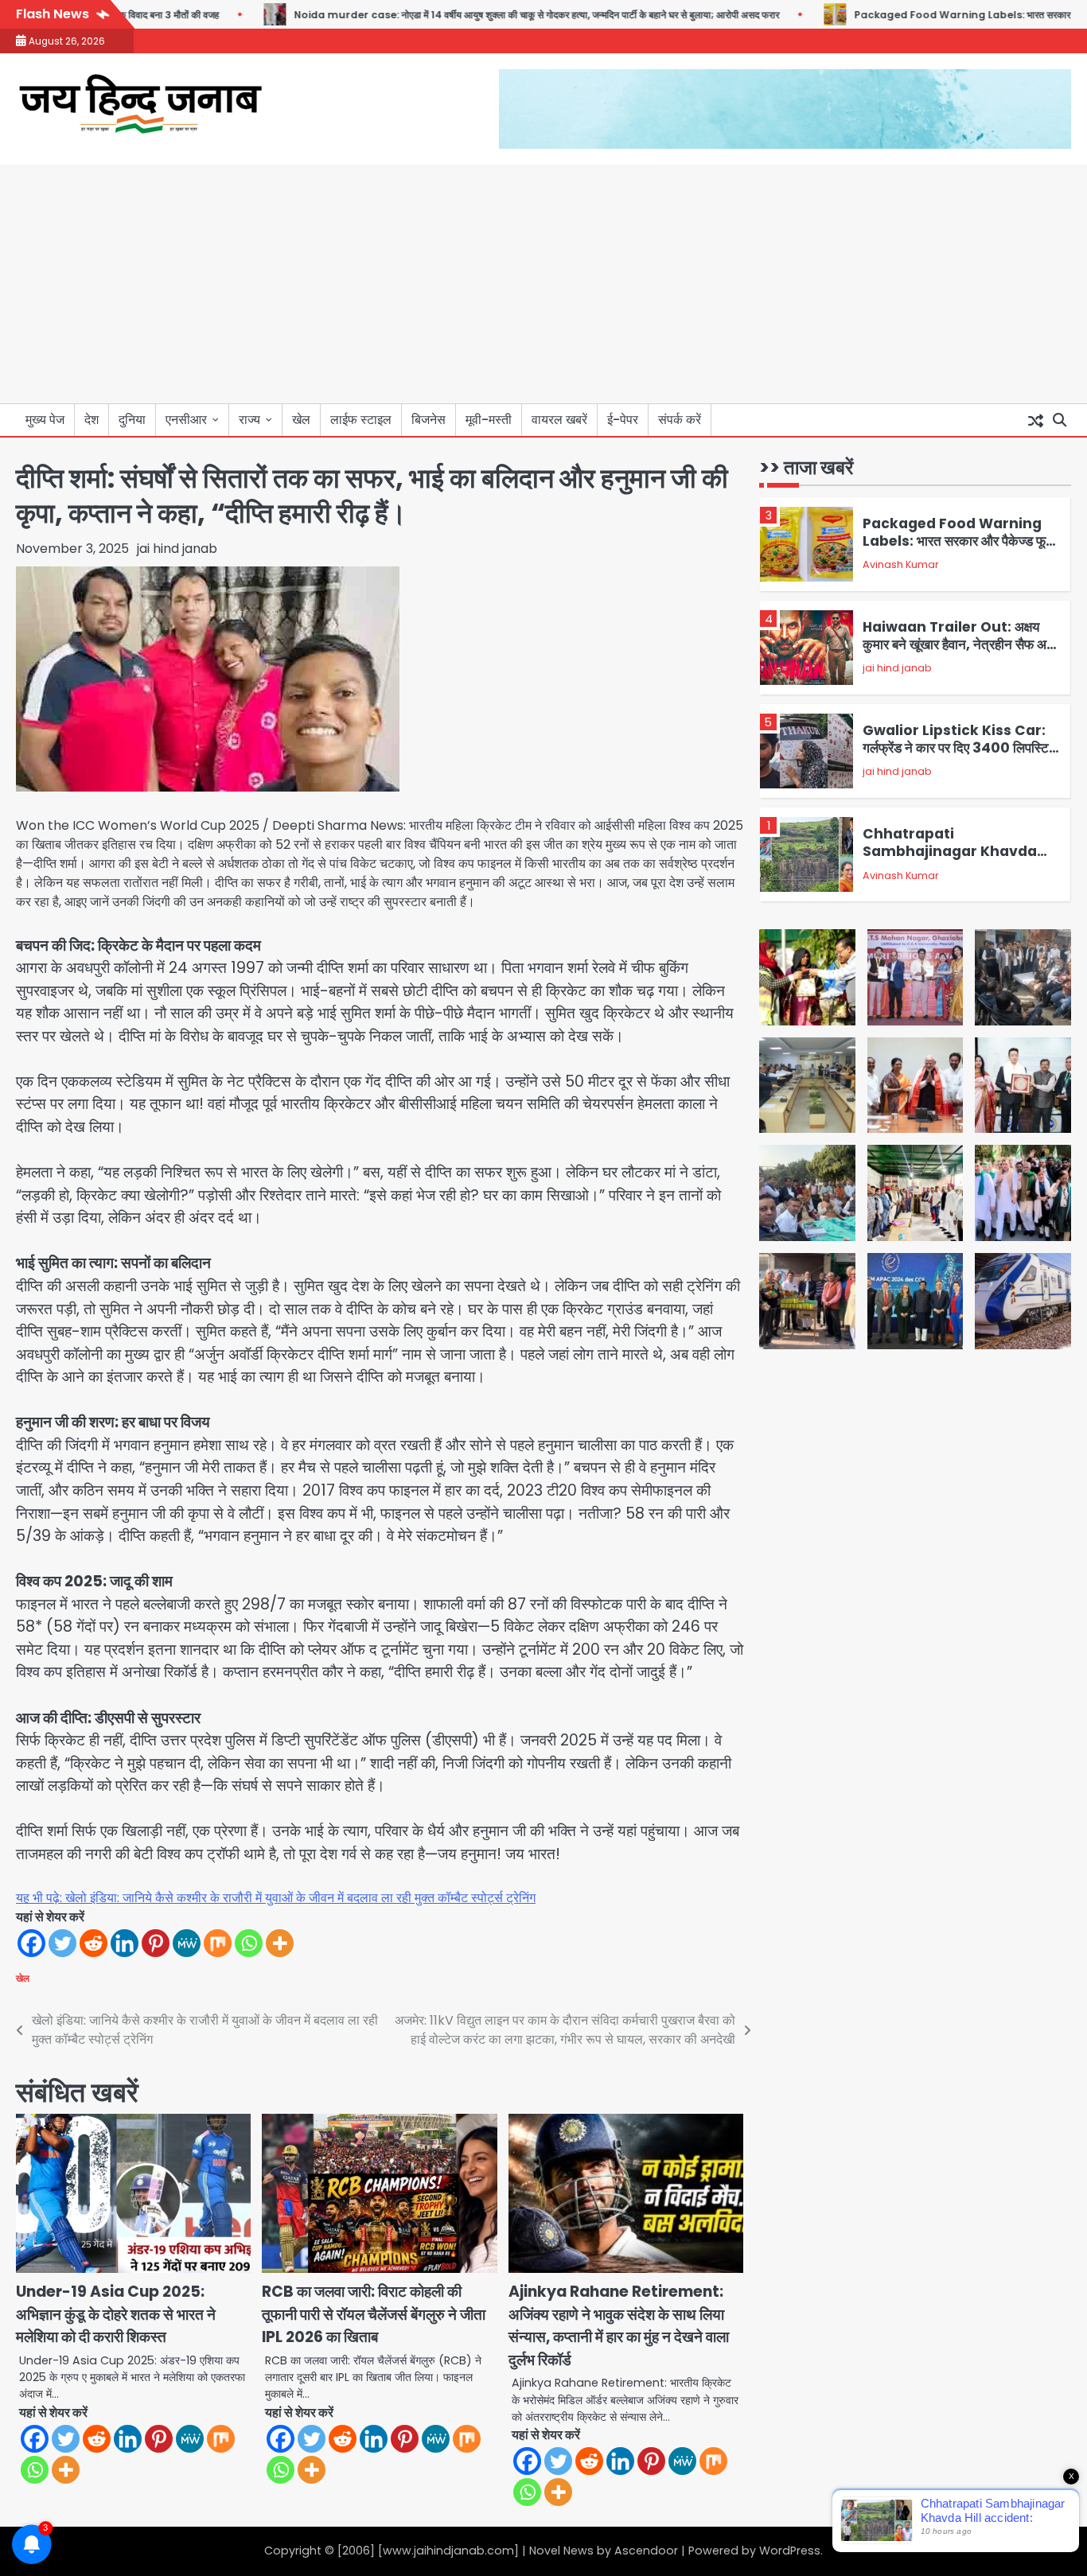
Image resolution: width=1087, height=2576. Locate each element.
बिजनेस (429, 420)
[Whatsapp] (249, 1943)
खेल (301, 420)
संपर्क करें (680, 420)
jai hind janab (177, 549)
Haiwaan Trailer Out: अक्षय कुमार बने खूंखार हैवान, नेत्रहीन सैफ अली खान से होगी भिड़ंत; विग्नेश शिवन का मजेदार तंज (960, 654)
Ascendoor (646, 2551)
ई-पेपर (623, 420)
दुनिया (132, 420)
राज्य (249, 420)
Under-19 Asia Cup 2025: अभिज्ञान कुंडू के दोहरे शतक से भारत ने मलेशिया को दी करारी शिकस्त (116, 2314)
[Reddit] (94, 1943)
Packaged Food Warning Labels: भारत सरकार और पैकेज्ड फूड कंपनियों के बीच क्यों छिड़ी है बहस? (958, 541)
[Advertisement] (543, 284)
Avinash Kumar (901, 565)
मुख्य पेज (45, 420)
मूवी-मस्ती (489, 420)
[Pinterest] (156, 1943)
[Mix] (218, 1943)
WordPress (790, 2551)
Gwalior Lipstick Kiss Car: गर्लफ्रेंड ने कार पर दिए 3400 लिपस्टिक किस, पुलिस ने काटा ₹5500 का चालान (961, 748)
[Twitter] (62, 1943)
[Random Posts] (1035, 420)
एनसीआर (186, 420)
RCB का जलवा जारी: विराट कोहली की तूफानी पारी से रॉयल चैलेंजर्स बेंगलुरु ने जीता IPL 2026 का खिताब (374, 2314)
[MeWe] (187, 1943)
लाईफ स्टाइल (361, 420)
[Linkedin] (125, 1943)
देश (92, 420)
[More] (280, 1943)
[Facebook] (31, 1943)
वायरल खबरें (559, 420)
